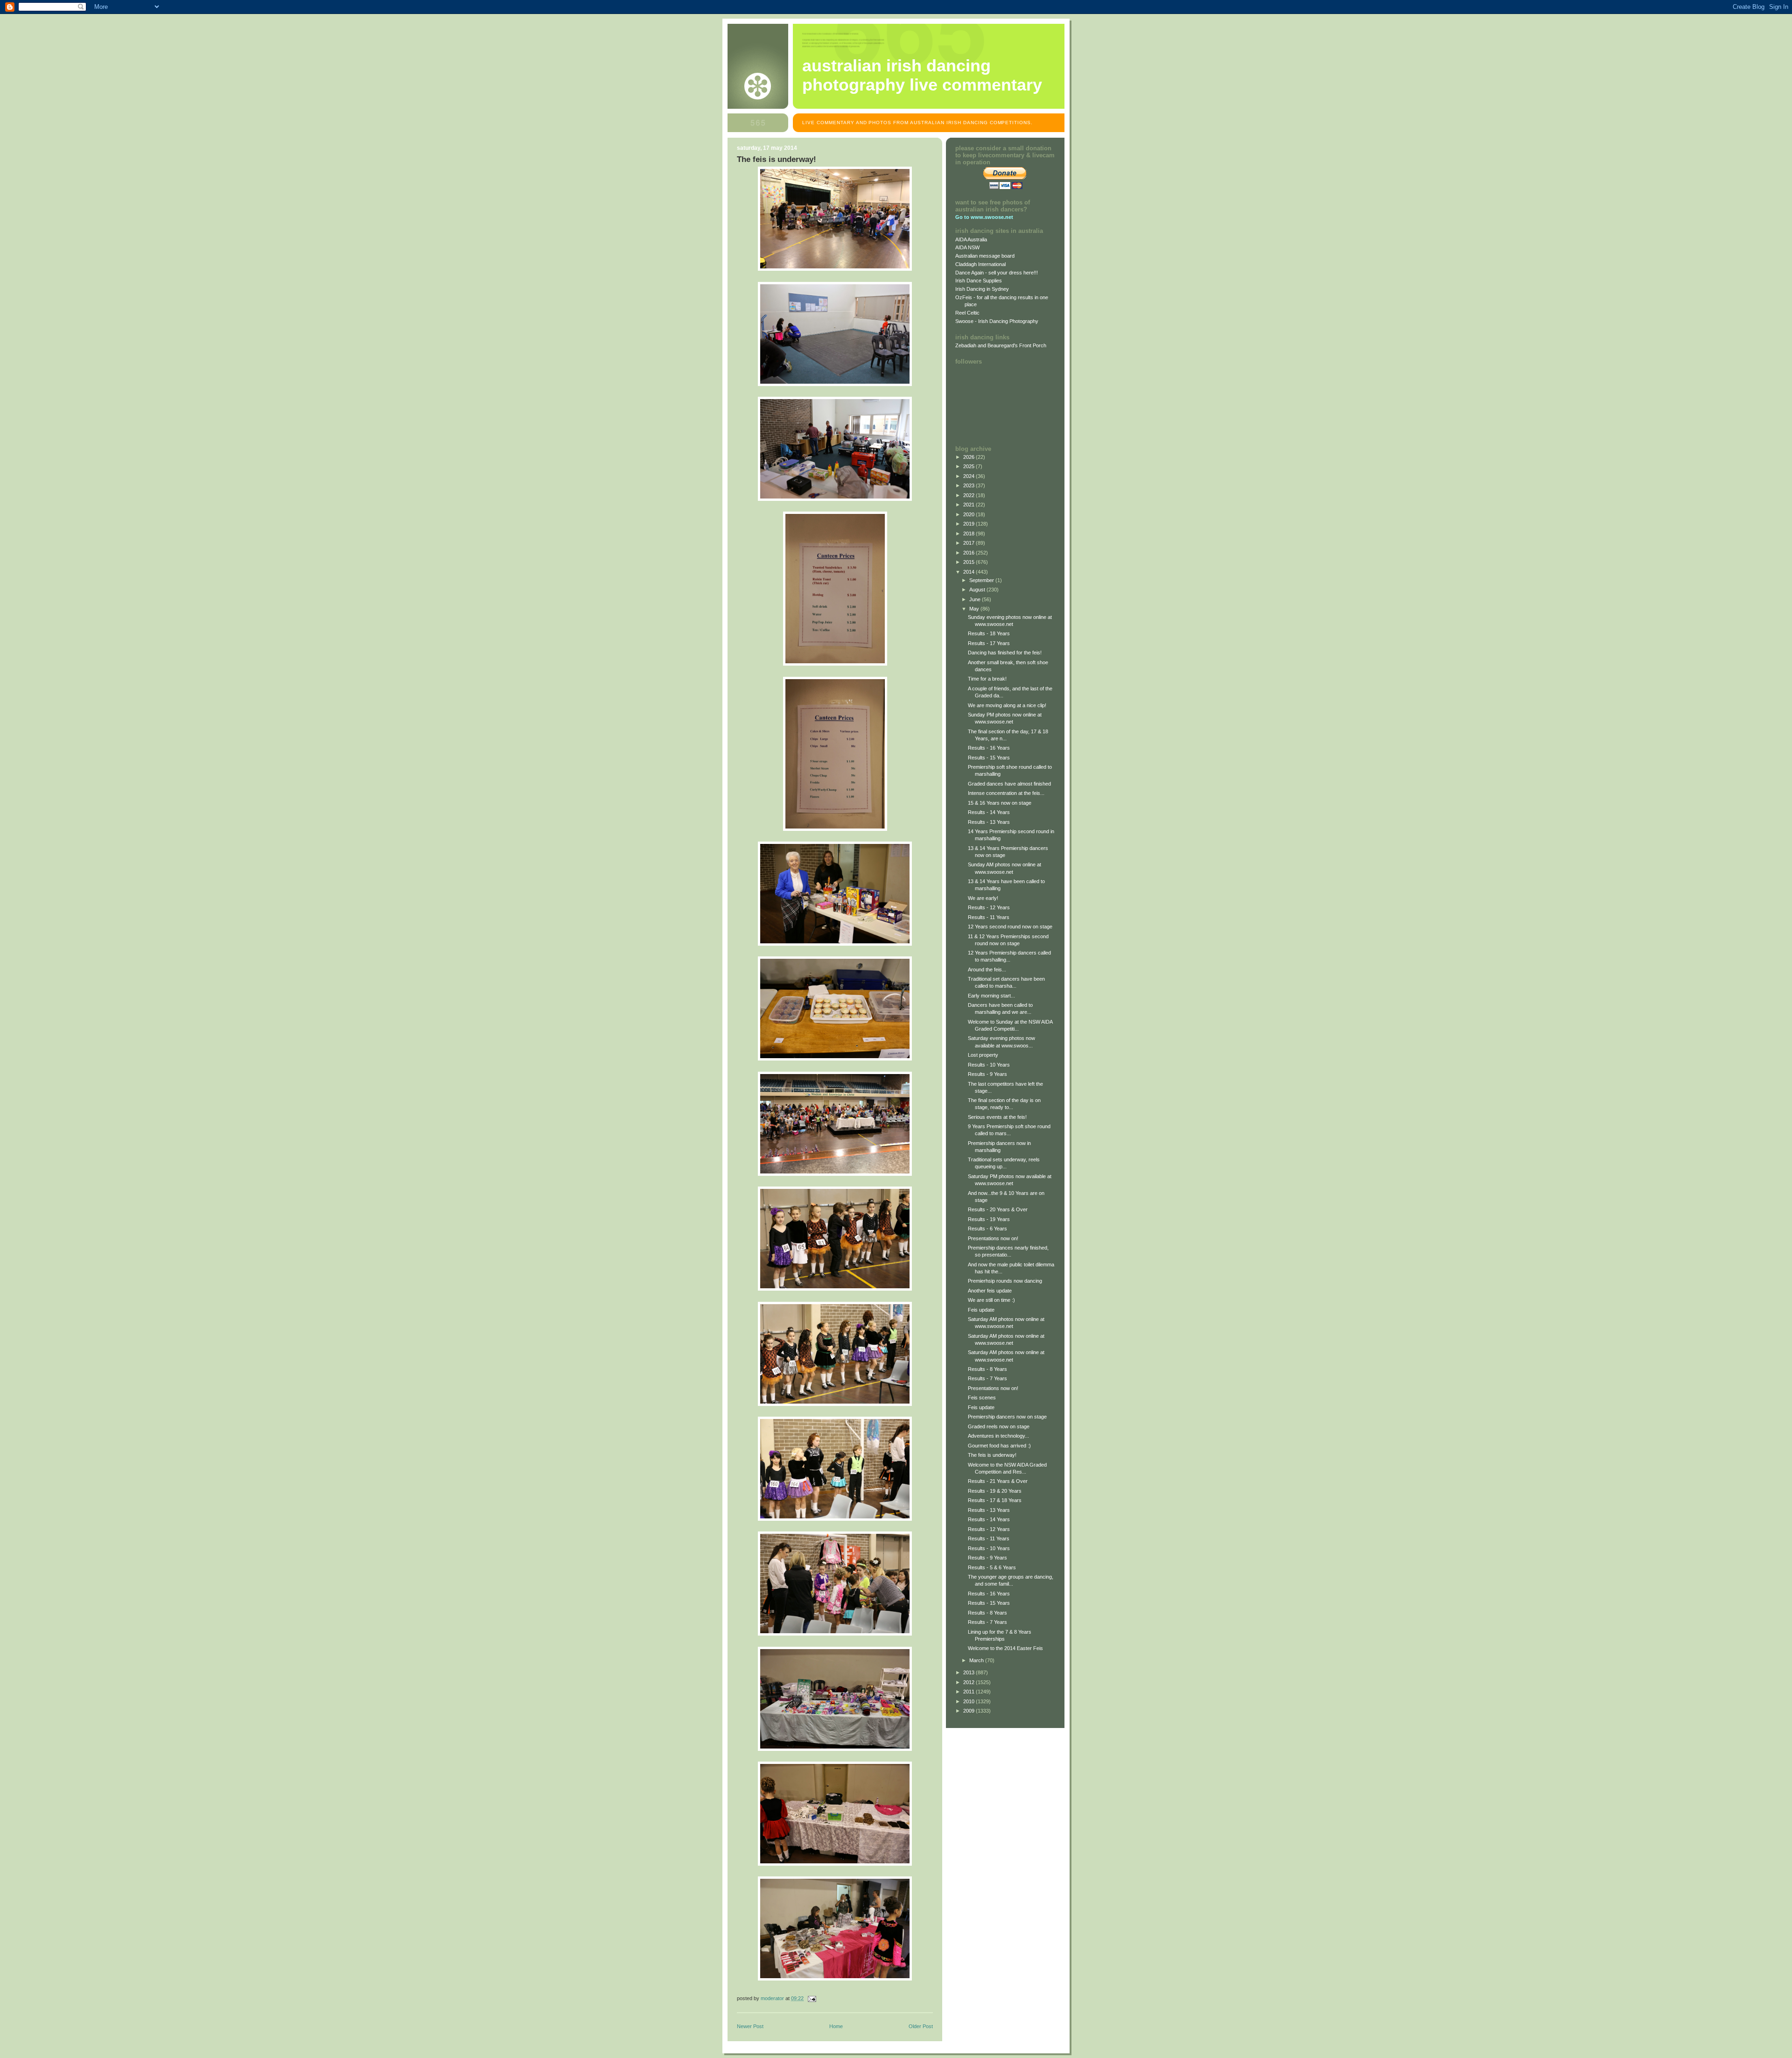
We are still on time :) (991, 1300)
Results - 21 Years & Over (998, 1481)
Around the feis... (987, 969)
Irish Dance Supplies (979, 281)
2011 (969, 1692)
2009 (969, 1711)
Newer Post (750, 2026)
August (978, 590)
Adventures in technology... (998, 1436)
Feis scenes (982, 1398)
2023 (969, 485)
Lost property (983, 1055)
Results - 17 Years (989, 643)
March (977, 1660)
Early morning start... (991, 996)
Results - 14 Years (989, 812)
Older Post (921, 2026)
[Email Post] (811, 1998)
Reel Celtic (967, 313)
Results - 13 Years (989, 822)
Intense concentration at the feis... (1006, 793)
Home (836, 2026)
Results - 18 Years (989, 633)
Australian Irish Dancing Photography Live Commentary (922, 75)
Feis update (981, 1310)
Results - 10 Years (989, 1065)
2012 (969, 1682)
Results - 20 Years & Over (998, 1209)
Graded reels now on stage (999, 1426)
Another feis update (990, 1291)
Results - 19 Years (989, 1219)
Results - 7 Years (987, 1378)
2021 (969, 505)
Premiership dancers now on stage (1007, 1417)
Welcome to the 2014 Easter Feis (1005, 1648)
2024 (969, 476)
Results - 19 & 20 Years (995, 1491)
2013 (969, 1672)
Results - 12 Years (989, 907)
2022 (969, 495)
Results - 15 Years (989, 758)
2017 (969, 543)
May (975, 609)
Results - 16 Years (989, 748)
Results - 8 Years (987, 1369)
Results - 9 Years (987, 1074)
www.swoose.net (992, 217)
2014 (969, 572)
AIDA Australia (971, 239)
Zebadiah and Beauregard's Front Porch (1001, 345)
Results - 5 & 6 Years (992, 1567)
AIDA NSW (967, 247)
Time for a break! (987, 679)
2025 (969, 466)
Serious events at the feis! (997, 1117)
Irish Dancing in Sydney (982, 289)
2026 (969, 457)
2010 (969, 1701)
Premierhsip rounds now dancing (1005, 1281)
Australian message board (985, 256)
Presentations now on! (993, 1238)
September (982, 580)
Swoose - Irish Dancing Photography (997, 321)
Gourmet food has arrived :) (999, 1446)
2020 (969, 514)
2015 (969, 562)
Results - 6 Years (987, 1229)
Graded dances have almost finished (1009, 784)
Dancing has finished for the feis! (1005, 653)
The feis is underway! (992, 1455)
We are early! (983, 898)
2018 (969, 534)
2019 (969, 524)
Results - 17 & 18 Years (995, 1500)
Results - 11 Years (989, 917)
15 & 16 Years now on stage (1000, 803)
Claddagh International (980, 264)
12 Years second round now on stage (1010, 927)
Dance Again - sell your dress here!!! (997, 273)
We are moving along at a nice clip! (1007, 705)
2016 (969, 553)
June (976, 599)
